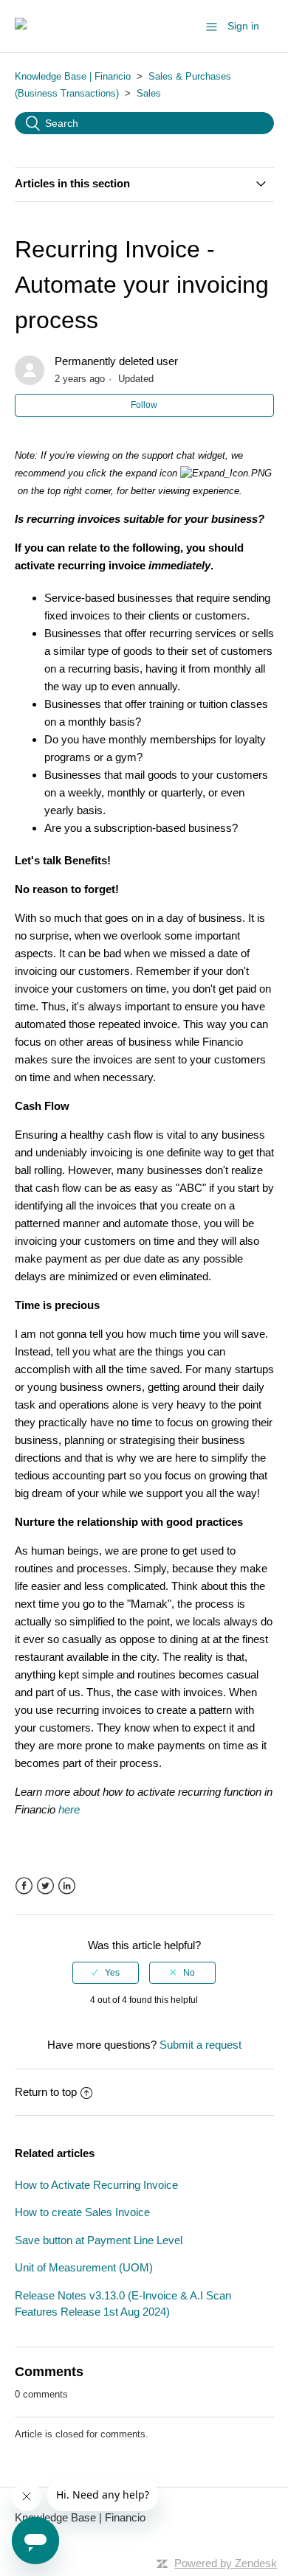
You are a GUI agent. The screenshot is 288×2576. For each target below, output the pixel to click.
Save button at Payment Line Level (99, 2240)
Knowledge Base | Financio (73, 76)
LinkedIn (67, 1886)
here (69, 1809)
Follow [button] (144, 405)
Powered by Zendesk (226, 2563)
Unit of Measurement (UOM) (84, 2267)
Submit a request (200, 2045)
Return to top (46, 2092)
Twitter (45, 1886)
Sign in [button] (243, 26)
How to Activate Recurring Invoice (96, 2185)
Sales (149, 93)
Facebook (24, 1886)
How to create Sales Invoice (82, 2212)
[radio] (106, 1973)
